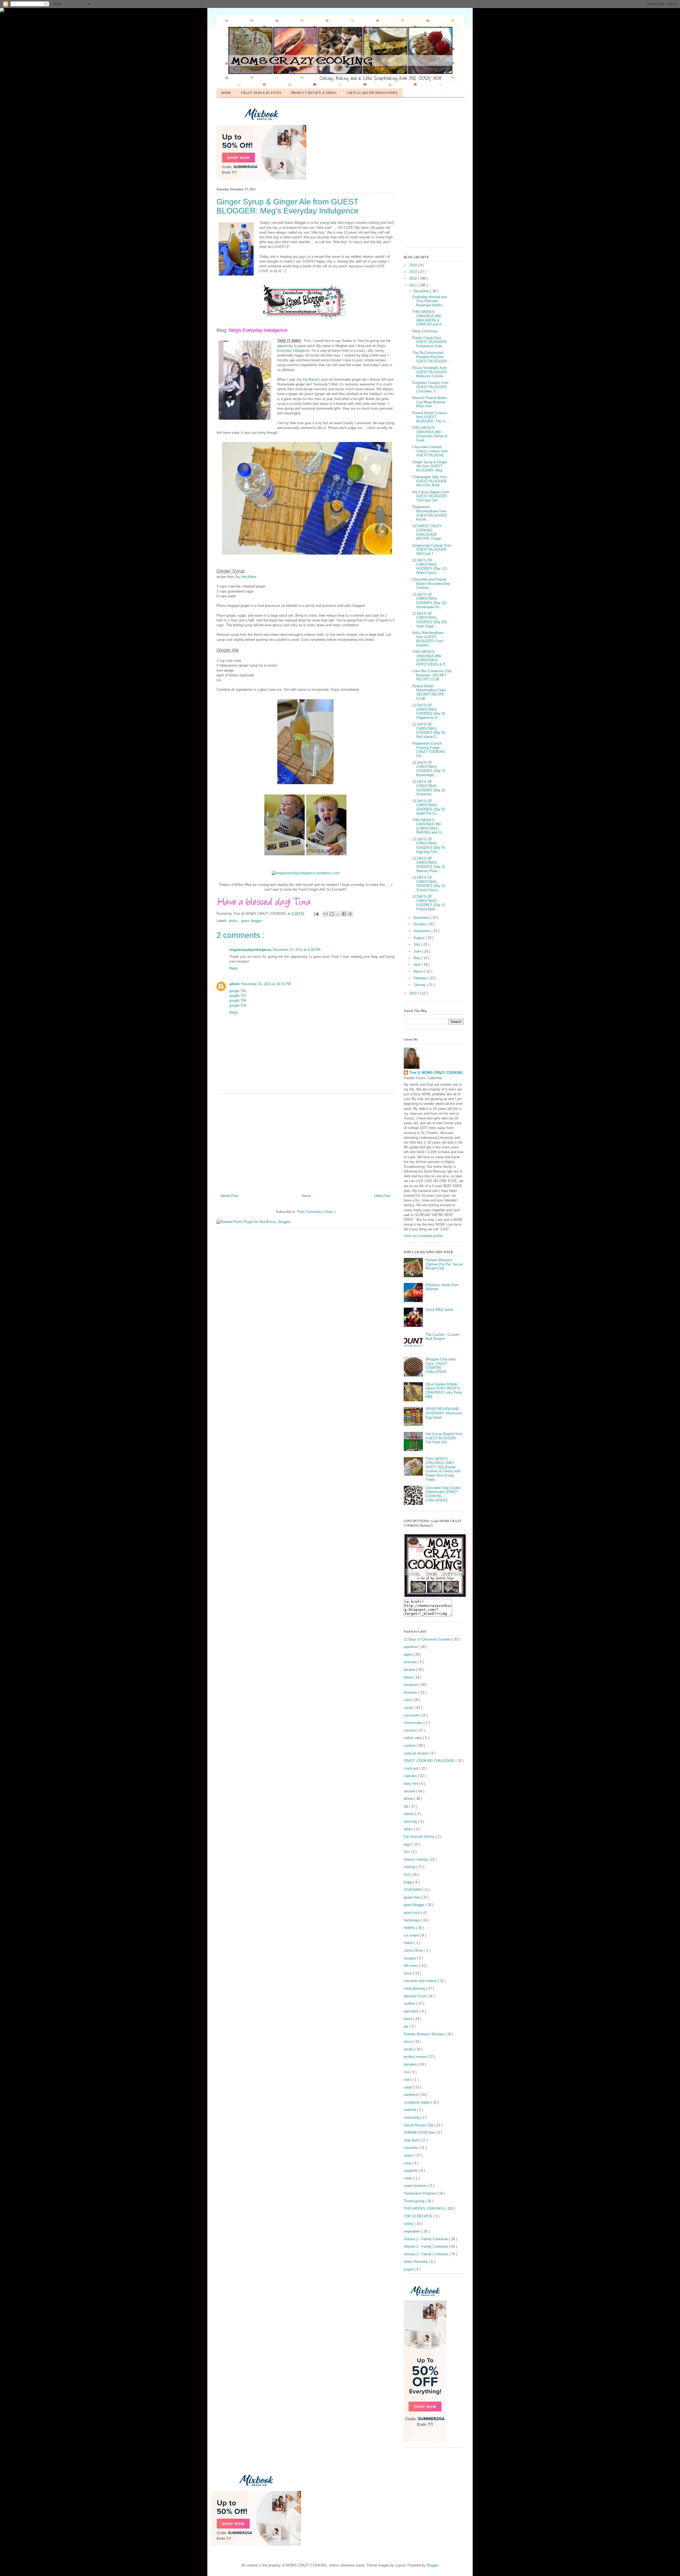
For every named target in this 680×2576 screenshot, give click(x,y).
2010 (414, 993)
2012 (414, 278)
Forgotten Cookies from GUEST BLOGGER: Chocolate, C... (430, 387)
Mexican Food (415, 1996)
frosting (410, 1867)
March (419, 971)
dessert (410, 1791)
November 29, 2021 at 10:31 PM (266, 984)
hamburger (412, 1920)
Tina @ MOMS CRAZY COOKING (436, 1073)
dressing (411, 1821)
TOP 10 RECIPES (418, 2216)
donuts (409, 1814)
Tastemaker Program (420, 2193)
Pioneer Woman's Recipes (424, 2034)
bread (409, 1677)
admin (234, 984)
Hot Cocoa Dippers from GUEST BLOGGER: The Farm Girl (431, 496)
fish (407, 1852)
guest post (412, 1912)
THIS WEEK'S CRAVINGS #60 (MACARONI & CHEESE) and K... (429, 318)
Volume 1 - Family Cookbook (426, 2239)
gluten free (412, 1897)
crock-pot (411, 1768)
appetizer (411, 1647)
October (420, 924)
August (420, 938)
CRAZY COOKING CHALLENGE (430, 1761)
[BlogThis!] (332, 914)
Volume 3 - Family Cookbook (426, 2254)
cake (408, 1700)
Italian (409, 1943)
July (417, 944)
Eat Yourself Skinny (420, 1837)
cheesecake (414, 1723)
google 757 (238, 996)
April (418, 965)
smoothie (411, 2148)
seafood (410, 2110)
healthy (410, 1928)
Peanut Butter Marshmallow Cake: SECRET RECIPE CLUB (429, 692)
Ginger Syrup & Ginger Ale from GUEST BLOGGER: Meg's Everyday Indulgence (288, 206)
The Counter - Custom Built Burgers (443, 1337)
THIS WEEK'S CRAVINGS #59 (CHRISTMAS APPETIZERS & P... (430, 658)
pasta (409, 2019)
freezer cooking (416, 1859)
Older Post (382, 1196)
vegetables (413, 2231)
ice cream (412, 1935)
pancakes (412, 2011)
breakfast (411, 1685)
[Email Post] (316, 914)
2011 (414, 285)
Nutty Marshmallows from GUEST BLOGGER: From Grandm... (428, 639)
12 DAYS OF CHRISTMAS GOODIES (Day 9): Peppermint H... (429, 711)
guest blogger (252, 921)
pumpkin (411, 2064)
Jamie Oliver (414, 1950)
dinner (409, 1799)
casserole (412, 1715)
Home (306, 1196)
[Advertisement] (305, 1141)
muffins (410, 2004)
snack (409, 2155)
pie (407, 2026)
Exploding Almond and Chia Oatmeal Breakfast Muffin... (429, 301)
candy (409, 1708)
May (417, 958)
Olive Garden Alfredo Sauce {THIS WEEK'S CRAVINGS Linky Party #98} (444, 1390)
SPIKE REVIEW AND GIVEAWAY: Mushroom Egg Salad (444, 1413)
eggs (408, 1844)
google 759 (238, 1005)
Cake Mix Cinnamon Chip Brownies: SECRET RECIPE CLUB (432, 675)
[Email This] (326, 914)
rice (407, 2072)
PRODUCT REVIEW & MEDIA (314, 93)
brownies (411, 1692)
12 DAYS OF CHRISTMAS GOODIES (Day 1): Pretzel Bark (429, 903)
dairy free (411, 1783)
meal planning (415, 1988)
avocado (411, 1662)
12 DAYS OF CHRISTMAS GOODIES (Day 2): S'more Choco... (429, 884)
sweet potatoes (416, 2186)
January (420, 985)
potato (409, 2049)
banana (410, 1670)
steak (409, 2178)
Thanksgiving (415, 2201)
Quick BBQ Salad (439, 1310)
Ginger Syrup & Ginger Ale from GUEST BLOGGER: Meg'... (430, 466)
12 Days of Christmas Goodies (428, 1639)
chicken (410, 1730)
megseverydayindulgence (250, 950)
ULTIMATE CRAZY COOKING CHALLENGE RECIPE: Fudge (427, 532)
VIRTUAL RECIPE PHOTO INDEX (372, 93)
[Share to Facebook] (344, 914)
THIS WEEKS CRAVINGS (425, 2208)
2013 (414, 272)
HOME (226, 93)
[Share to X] (338, 914)
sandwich (411, 2095)
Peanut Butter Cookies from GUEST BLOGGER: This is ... (431, 417)
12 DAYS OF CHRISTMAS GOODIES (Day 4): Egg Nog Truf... (429, 845)
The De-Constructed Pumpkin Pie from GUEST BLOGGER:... (431, 357)
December (422, 291)
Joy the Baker (246, 577)
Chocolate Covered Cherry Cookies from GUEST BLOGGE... (430, 451)
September (422, 931)
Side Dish (412, 2140)
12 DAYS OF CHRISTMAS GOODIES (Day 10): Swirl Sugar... (430, 620)
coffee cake (413, 1738)
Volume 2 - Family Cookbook (426, 2246)
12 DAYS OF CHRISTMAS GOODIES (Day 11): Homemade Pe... (430, 601)
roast (408, 2079)
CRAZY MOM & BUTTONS (261, 93)
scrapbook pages (417, 2102)
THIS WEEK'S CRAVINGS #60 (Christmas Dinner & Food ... (430, 434)
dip (407, 1806)
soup (408, 2163)
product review (415, 2057)
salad (408, 2087)
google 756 (238, 991)
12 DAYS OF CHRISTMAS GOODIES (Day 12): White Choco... (430, 566)
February (421, 978)
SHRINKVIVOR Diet (420, 2133)
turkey (409, 2224)
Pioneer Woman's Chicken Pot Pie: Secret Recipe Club (444, 1264)
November (422, 918)
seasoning (412, 2117)
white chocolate (416, 2262)
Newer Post (229, 1196)
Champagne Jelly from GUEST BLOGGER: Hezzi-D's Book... (430, 481)
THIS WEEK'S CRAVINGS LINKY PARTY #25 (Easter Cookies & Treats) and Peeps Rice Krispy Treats (443, 1469)
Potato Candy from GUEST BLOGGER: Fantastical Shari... (430, 342)
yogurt (409, 2269)
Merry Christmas (425, 331)
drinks (234, 921)
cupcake (411, 1776)
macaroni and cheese (421, 1981)
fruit (407, 1875)
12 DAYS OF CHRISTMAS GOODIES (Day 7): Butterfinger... (429, 769)
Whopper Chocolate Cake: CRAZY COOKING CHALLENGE (441, 1366)
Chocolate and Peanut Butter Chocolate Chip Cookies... (431, 583)
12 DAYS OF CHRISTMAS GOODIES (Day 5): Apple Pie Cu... (429, 807)
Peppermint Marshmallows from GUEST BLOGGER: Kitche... (430, 513)
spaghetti (411, 2171)
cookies (410, 1746)
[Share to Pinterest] (350, 914)
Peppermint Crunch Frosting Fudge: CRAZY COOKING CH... (429, 750)
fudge (409, 1882)
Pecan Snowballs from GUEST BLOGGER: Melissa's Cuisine (430, 372)
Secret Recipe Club (419, 2125)
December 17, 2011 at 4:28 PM (297, 950)
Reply (234, 968)
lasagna (410, 1958)
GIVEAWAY (414, 1890)
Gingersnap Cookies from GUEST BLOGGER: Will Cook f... (432, 549)
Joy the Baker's (308, 379)
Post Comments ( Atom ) (316, 1212)
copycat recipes (416, 1753)
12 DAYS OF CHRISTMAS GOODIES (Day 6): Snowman (429, 788)
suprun (400, 2565)
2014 (414, 265)
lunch (408, 1973)
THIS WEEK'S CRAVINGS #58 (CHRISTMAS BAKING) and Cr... (428, 826)
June (418, 951)
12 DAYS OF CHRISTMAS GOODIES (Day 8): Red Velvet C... (429, 731)
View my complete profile (423, 1236)
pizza (408, 2042)
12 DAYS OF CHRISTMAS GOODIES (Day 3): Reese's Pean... (429, 865)
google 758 (238, 1000)
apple (408, 1654)
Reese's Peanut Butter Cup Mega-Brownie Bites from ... (430, 402)
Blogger (432, 2565)
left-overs (411, 1966)
